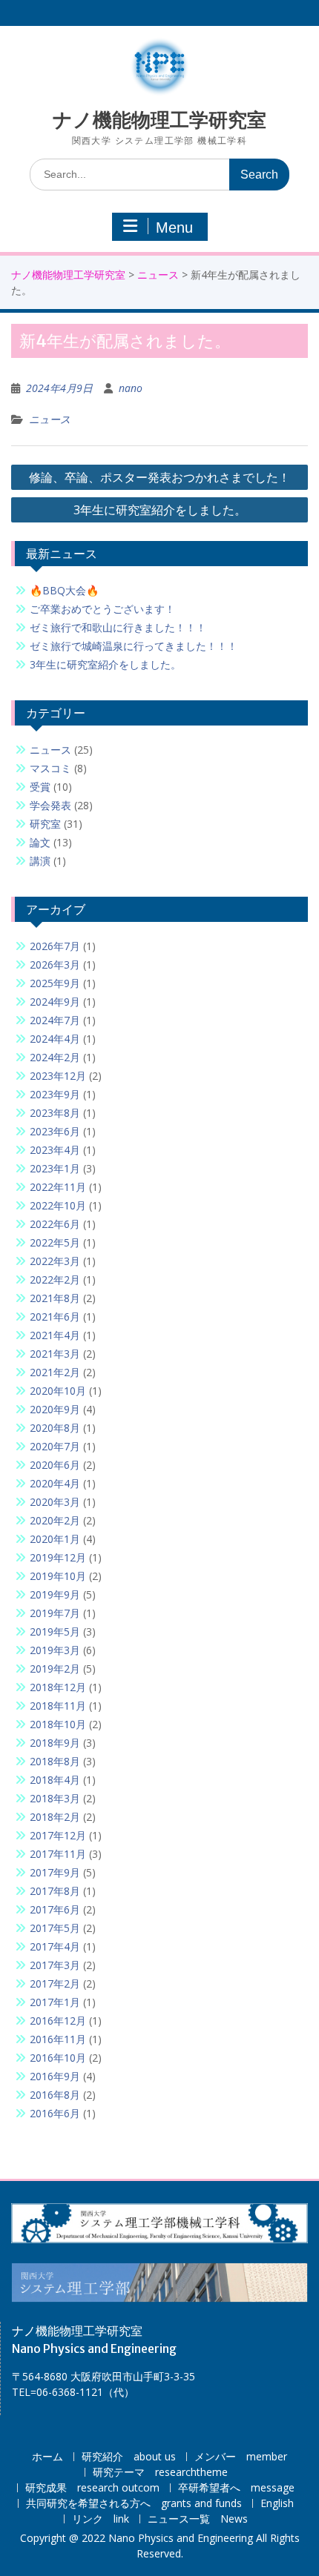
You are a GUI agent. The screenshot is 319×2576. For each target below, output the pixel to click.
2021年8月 (55, 1298)
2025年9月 (55, 983)
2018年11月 (58, 1706)
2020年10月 (58, 1391)
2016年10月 (58, 2058)
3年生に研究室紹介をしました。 (160, 510)
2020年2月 (55, 1520)
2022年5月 (55, 1242)
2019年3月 (55, 1650)
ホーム (47, 2457)
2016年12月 (58, 2021)
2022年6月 (55, 1224)
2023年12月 (58, 1076)
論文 (40, 842)
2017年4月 (55, 1946)
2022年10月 (58, 1205)
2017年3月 (55, 1965)
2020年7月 (55, 1446)
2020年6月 (55, 1465)
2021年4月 (55, 1335)
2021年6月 (55, 1317)
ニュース (158, 275)
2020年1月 (55, 1539)
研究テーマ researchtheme (160, 2473)
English (277, 2504)
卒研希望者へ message (236, 2488)
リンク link (101, 2519)
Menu (174, 228)
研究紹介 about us (129, 2457)
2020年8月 (55, 1428)
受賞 (40, 787)
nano (131, 388)
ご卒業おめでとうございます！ (102, 609)
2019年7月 (55, 1613)
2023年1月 (55, 1168)
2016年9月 (55, 2076)
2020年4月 (55, 1483)
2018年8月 (55, 1761)
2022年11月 (58, 1187)
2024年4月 (55, 1039)
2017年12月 (58, 1835)
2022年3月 (55, 1261)
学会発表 (50, 805)
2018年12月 (58, 1687)
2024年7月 (55, 1020)
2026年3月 (55, 965)
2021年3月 (55, 1354)
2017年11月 (58, 1854)
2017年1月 (55, 2002)
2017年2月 (55, 1984)
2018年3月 (55, 1798)
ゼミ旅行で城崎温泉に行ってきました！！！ (134, 646)
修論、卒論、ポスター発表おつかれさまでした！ (159, 477)
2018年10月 (58, 1724)
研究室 (45, 824)
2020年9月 (55, 1409)
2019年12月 (58, 1557)
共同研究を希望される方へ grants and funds (134, 2504)
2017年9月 (55, 1872)
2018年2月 (55, 1817)
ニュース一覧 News (198, 2519)
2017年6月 (55, 1909)
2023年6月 (55, 1131)
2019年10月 (58, 1576)
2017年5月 (55, 1928)
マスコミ (50, 768)
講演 (40, 861)
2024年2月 (55, 1057)
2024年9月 (55, 1002)
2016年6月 (55, 2113)
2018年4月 (55, 1780)
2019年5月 (55, 1631)
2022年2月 (55, 1279)
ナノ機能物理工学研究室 (159, 120)
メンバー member (241, 2457)
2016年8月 (55, 2095)
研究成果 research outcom (92, 2488)
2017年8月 (55, 1891)
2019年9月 (55, 1594)
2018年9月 (55, 1743)
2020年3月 (55, 1502)
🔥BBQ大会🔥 (64, 590)
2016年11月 (58, 2039)
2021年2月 (55, 1372)
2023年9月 (55, 1094)
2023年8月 (55, 1113)
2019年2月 (55, 1669)
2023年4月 (55, 1150)
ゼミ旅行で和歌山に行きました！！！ (118, 627)
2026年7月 (55, 946)
